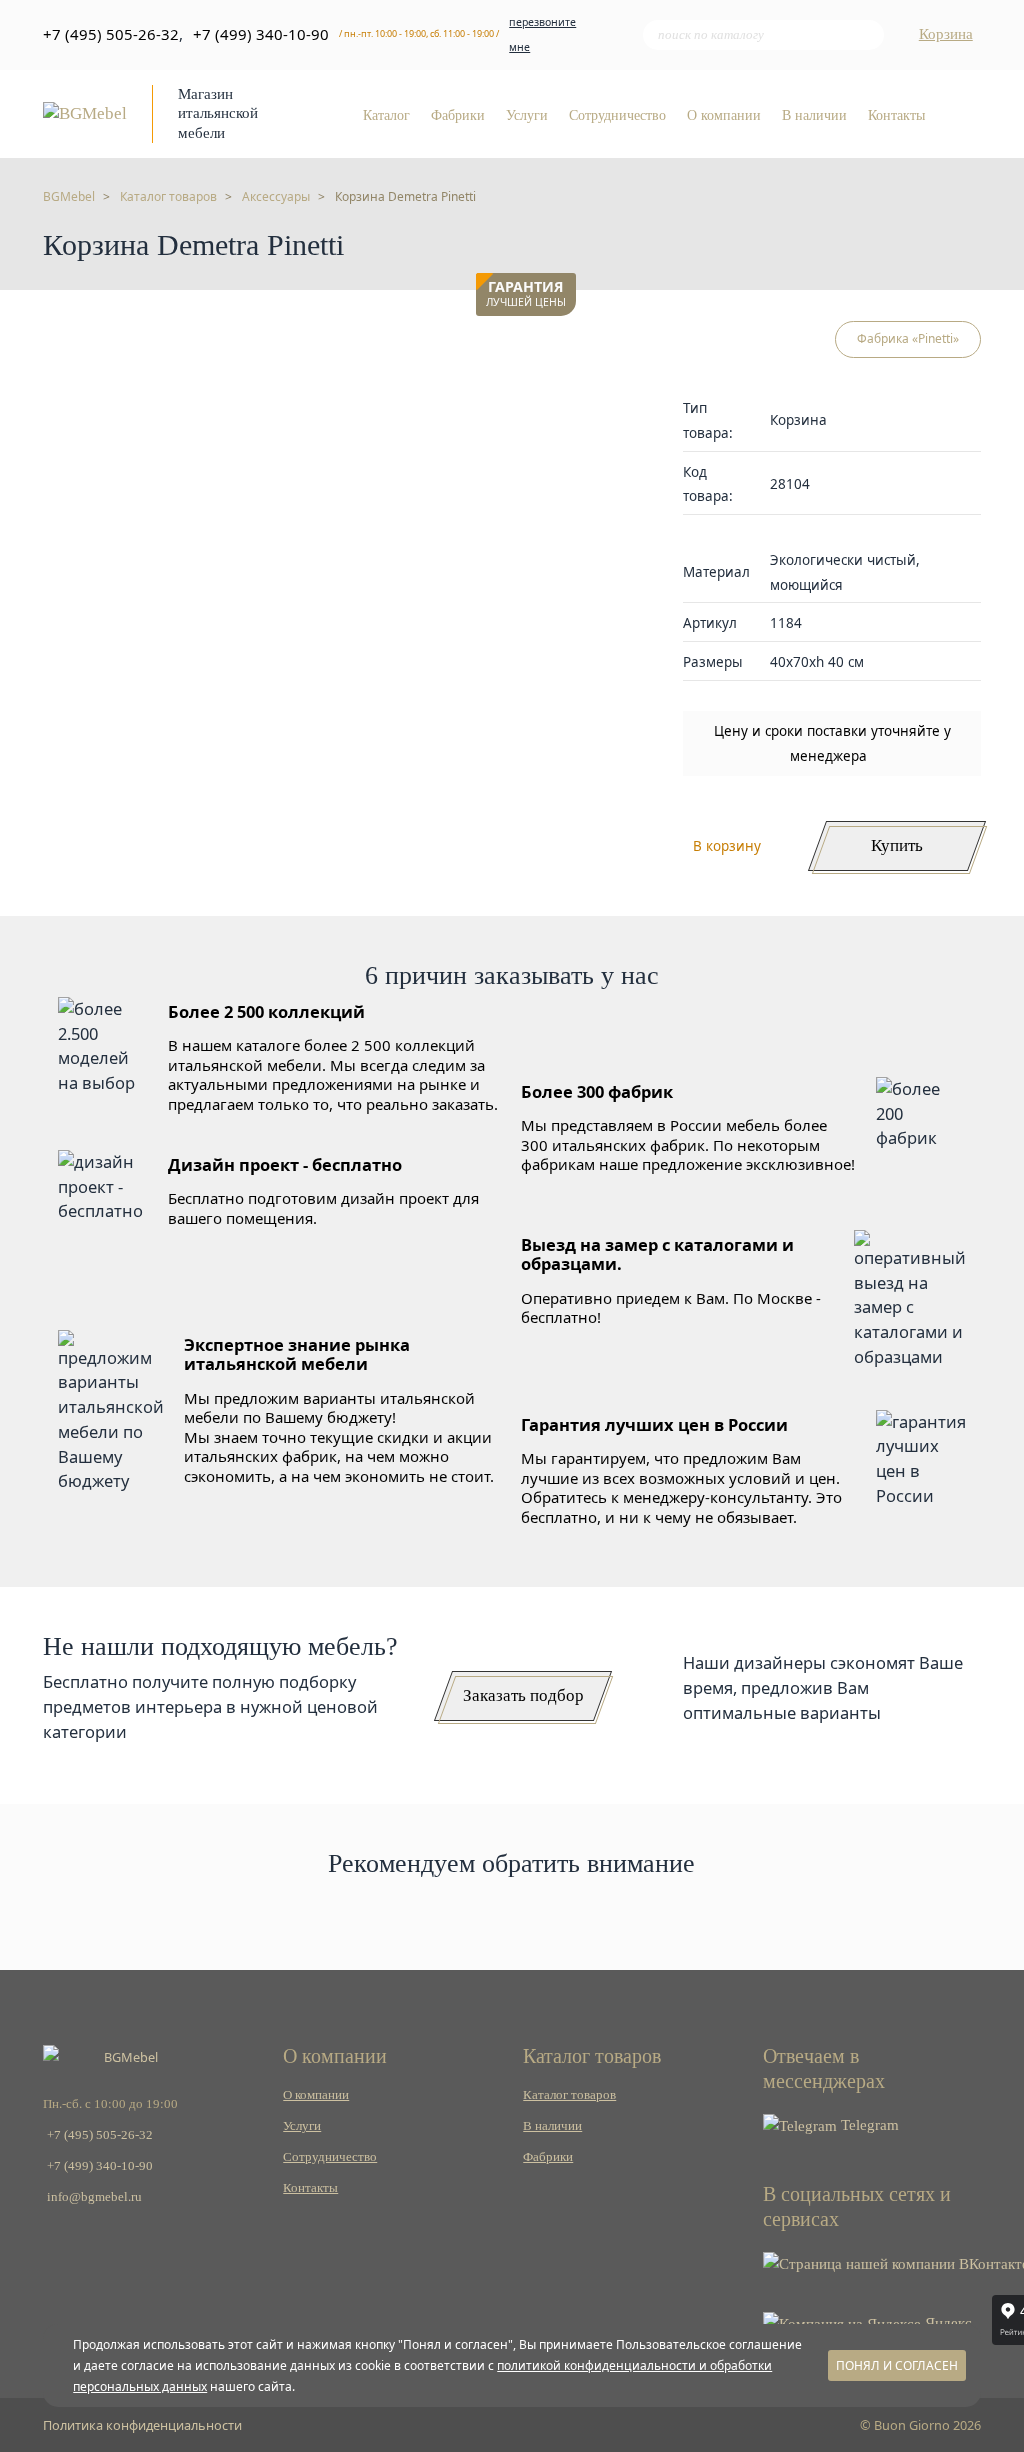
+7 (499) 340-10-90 (261, 34)
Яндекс (946, 2323)
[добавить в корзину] (556, 346)
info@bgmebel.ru (94, 2197)
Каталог (386, 115)
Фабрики (458, 115)
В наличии (814, 115)
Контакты (896, 115)
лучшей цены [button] (526, 294)
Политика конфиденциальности (142, 2425)
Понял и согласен (897, 2365)
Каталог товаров (569, 2095)
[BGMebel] (85, 112)
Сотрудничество (617, 115)
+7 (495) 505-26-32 (111, 34)
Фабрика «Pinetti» (908, 338)
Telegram (868, 2125)
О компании (724, 115)
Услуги (527, 115)
